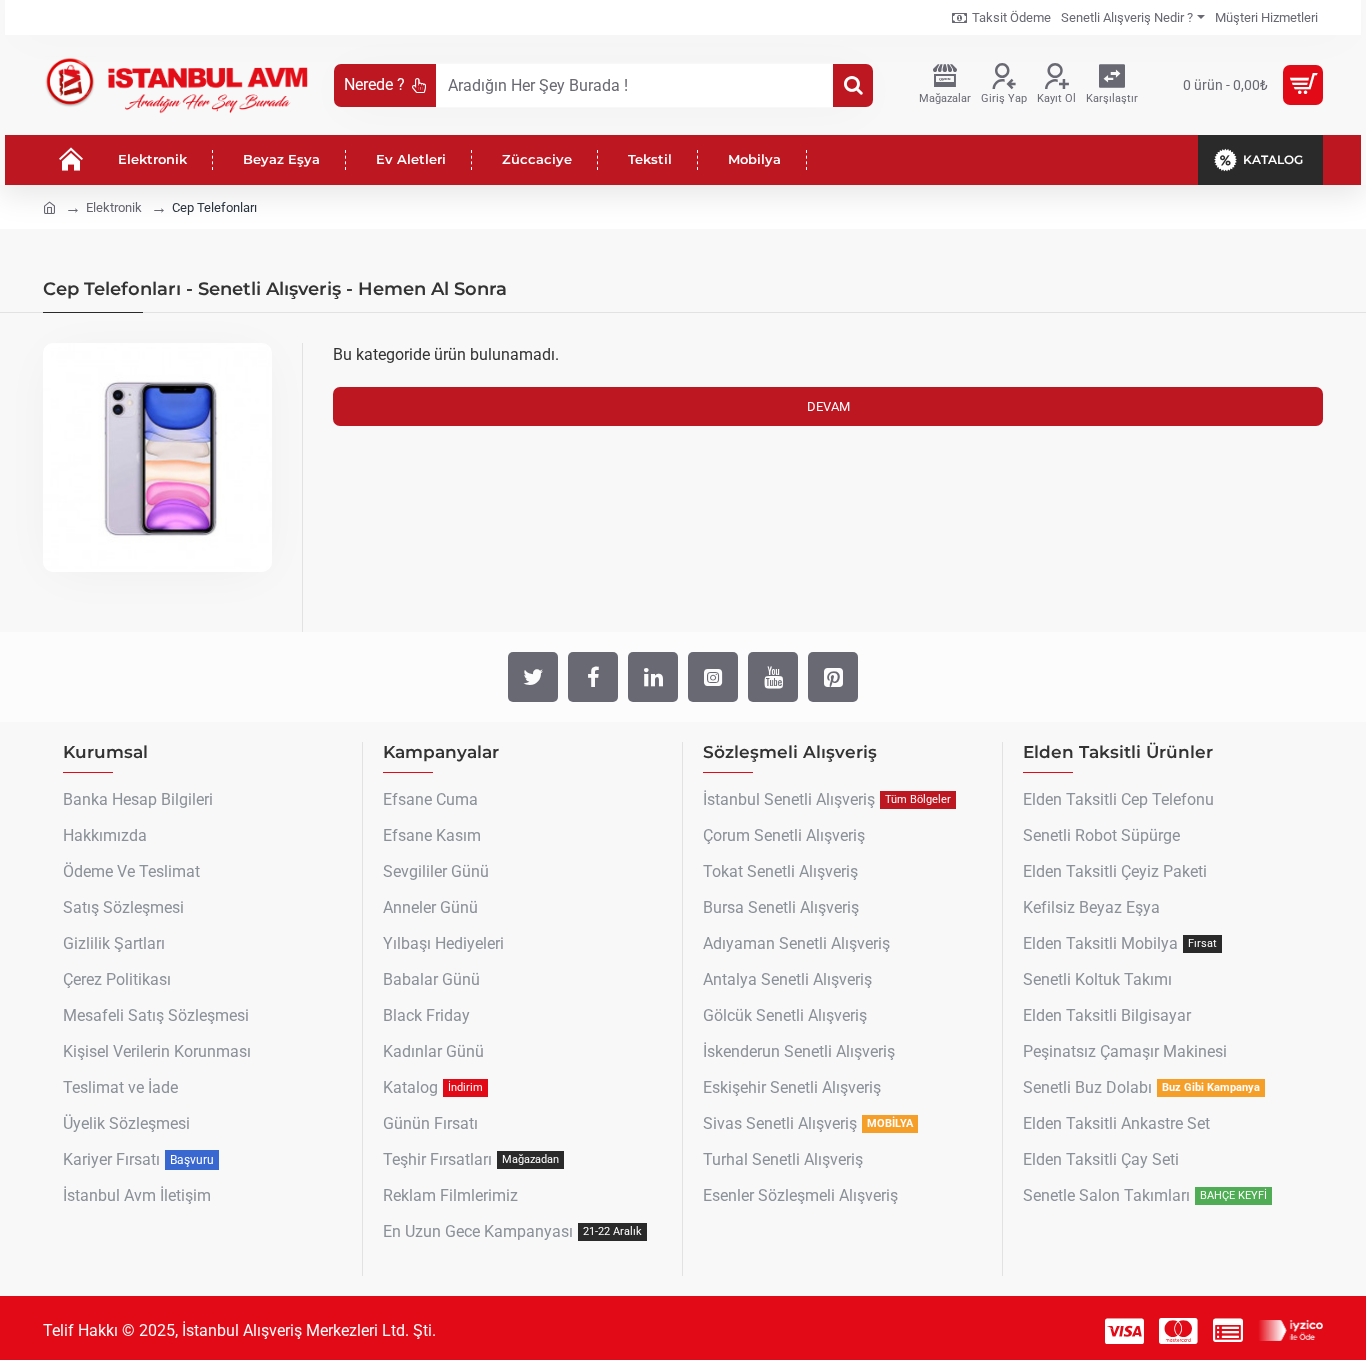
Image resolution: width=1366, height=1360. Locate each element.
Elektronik (114, 207)
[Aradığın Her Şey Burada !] (853, 85)
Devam (828, 406)
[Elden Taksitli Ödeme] (1228, 1331)
